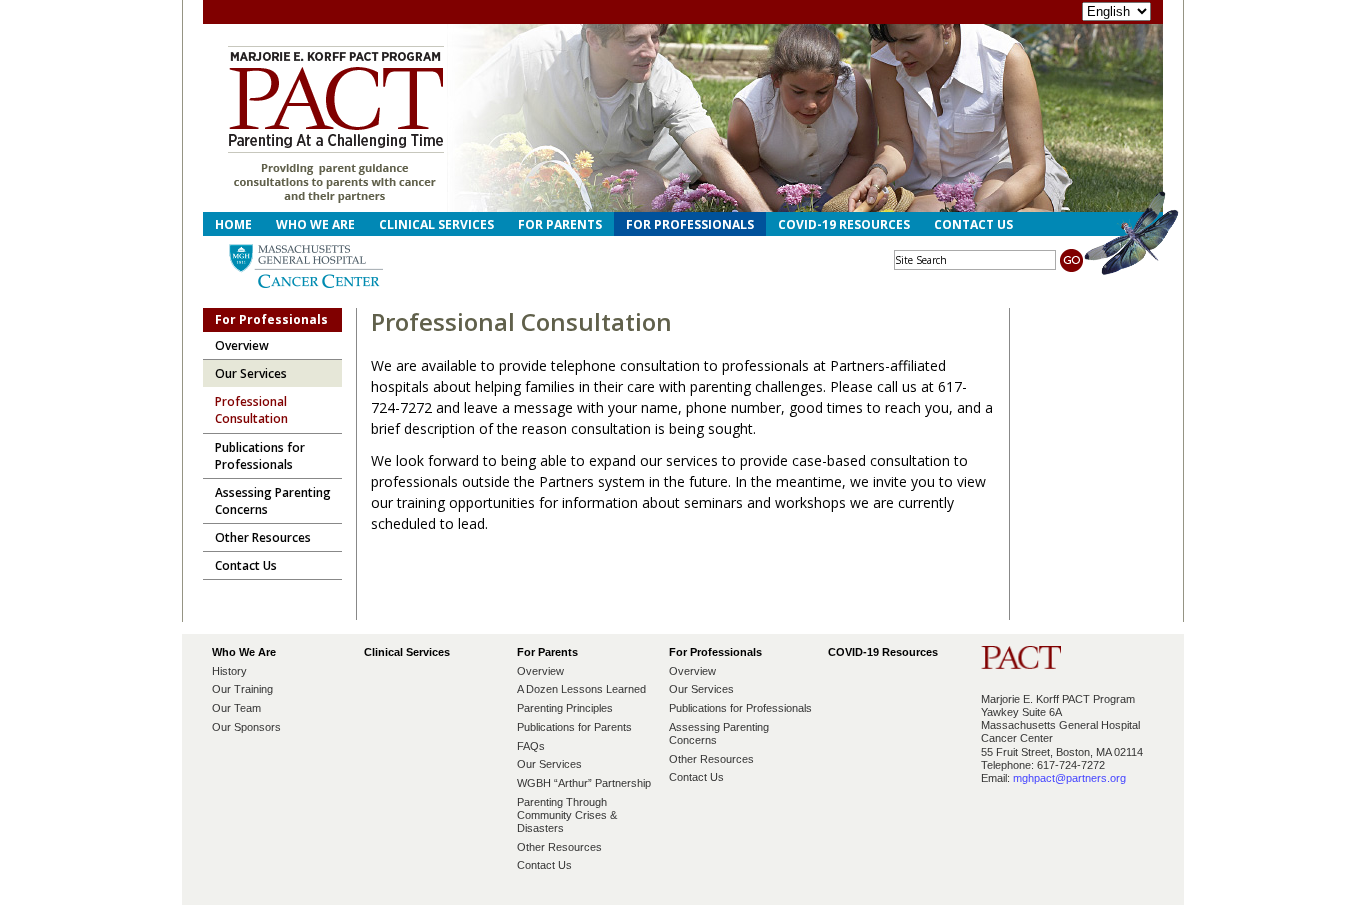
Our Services (549, 764)
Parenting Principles (565, 708)
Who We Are (315, 224)
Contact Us (973, 224)
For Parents (560, 224)
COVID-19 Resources (844, 224)
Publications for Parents (574, 727)
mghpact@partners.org (1069, 778)
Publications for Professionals (740, 708)
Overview (540, 671)
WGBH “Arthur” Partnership (584, 783)
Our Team (236, 708)
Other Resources (559, 847)
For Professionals (690, 224)
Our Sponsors (246, 727)
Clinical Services (436, 224)
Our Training (242, 689)
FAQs (531, 746)
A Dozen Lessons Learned (581, 689)
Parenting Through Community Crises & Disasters (567, 815)
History (229, 671)
